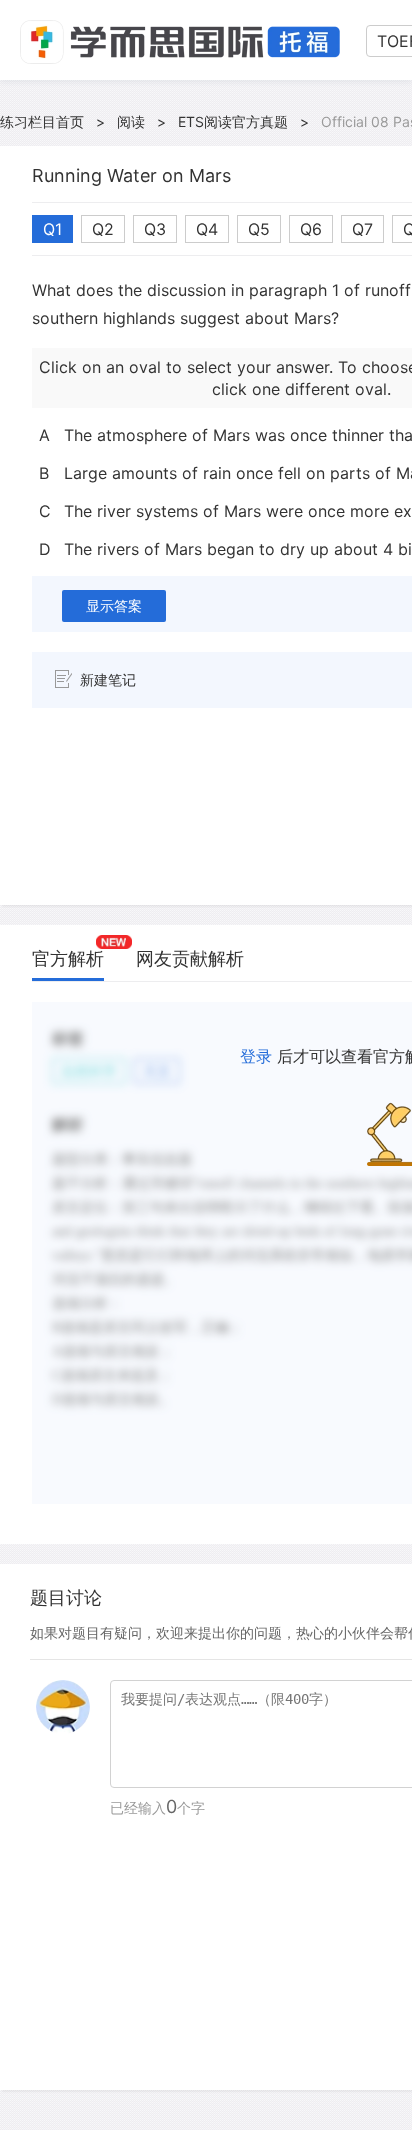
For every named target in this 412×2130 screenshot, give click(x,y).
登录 (256, 1056)
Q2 (103, 229)
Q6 (311, 229)
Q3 (155, 229)
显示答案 (114, 605)
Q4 (207, 229)
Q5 (259, 229)
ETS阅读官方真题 (233, 121)
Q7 (362, 229)
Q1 (52, 229)
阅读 (131, 121)
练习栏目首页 (42, 121)
